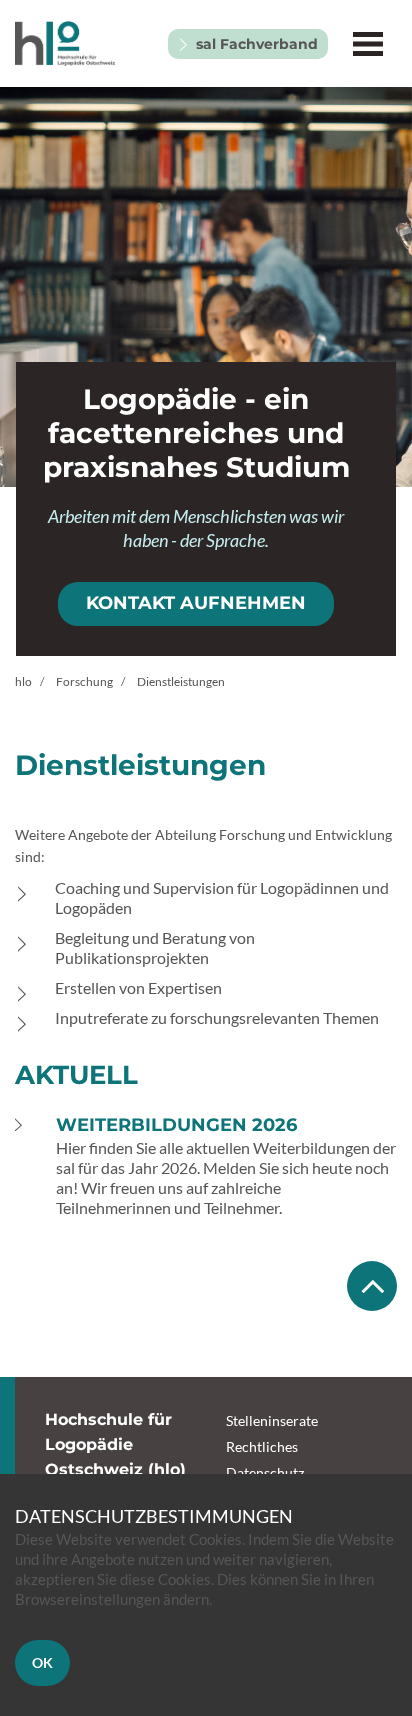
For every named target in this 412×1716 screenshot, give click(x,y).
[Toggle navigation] (367, 43)
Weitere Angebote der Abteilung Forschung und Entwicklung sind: (203, 845)
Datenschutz (265, 1472)
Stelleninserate (272, 1420)
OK (42, 1662)
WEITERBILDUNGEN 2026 (176, 1125)
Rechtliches (262, 1446)
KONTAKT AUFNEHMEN (196, 603)
